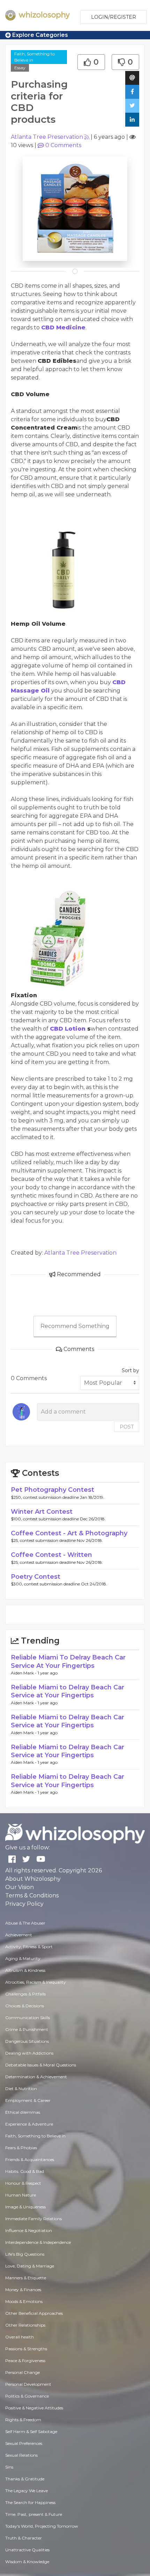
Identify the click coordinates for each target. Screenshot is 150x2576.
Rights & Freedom (23, 2420)
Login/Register (114, 17)
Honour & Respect (23, 2183)
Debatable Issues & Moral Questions (41, 2065)
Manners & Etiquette (26, 2278)
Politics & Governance (27, 2396)
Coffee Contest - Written (51, 1555)
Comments (63, 145)
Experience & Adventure (29, 2124)
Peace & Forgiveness (25, 2361)
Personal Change (22, 2372)
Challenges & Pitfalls (25, 1994)
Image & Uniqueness (25, 2207)
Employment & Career (28, 2100)
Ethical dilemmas (23, 2112)
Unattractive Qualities (27, 2550)
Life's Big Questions (25, 2254)
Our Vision (20, 1887)
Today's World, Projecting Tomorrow (42, 2526)
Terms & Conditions (32, 1895)
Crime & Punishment (27, 2029)
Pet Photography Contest (52, 1490)
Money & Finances (23, 2290)
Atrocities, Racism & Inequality (36, 1982)
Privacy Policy (24, 1904)
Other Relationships (25, 2325)
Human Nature (21, 2195)
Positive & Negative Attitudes (34, 2408)
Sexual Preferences (24, 2443)
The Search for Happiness (30, 2502)
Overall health (20, 2337)
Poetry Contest (36, 1577)
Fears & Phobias (21, 2148)
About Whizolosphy (33, 1879)
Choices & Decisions (25, 2006)
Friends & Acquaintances (30, 2159)
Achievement (19, 1935)
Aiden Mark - (24, 1673)
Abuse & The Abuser (25, 1923)
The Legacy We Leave (27, 2491)
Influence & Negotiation (29, 2230)
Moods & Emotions (24, 2301)
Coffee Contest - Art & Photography (69, 1533)
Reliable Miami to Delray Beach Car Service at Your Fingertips (67, 1691)
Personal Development (28, 2384)
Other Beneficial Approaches (34, 2313)
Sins (9, 2467)
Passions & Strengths (26, 2349)
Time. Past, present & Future (34, 2514)
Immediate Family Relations (33, 2219)
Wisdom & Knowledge (27, 2562)
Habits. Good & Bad (25, 2171)
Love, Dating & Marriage (30, 2266)
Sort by (130, 1370)
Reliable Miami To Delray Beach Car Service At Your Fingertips (68, 1661)
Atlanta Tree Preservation (47, 137)
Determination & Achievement (36, 2077)
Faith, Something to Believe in (35, 57)
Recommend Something (75, 1326)
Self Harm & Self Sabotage (31, 2431)
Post (127, 1427)
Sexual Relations (21, 2455)
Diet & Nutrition (21, 2089)
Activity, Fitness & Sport (29, 1947)
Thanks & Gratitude (25, 2479)
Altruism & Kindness (25, 1970)
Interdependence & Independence (38, 2242)
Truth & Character (24, 2538)
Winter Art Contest (42, 1512)
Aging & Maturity (23, 1958)
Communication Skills (28, 2018)
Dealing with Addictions (29, 2053)
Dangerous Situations (27, 2041)
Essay (20, 68)
